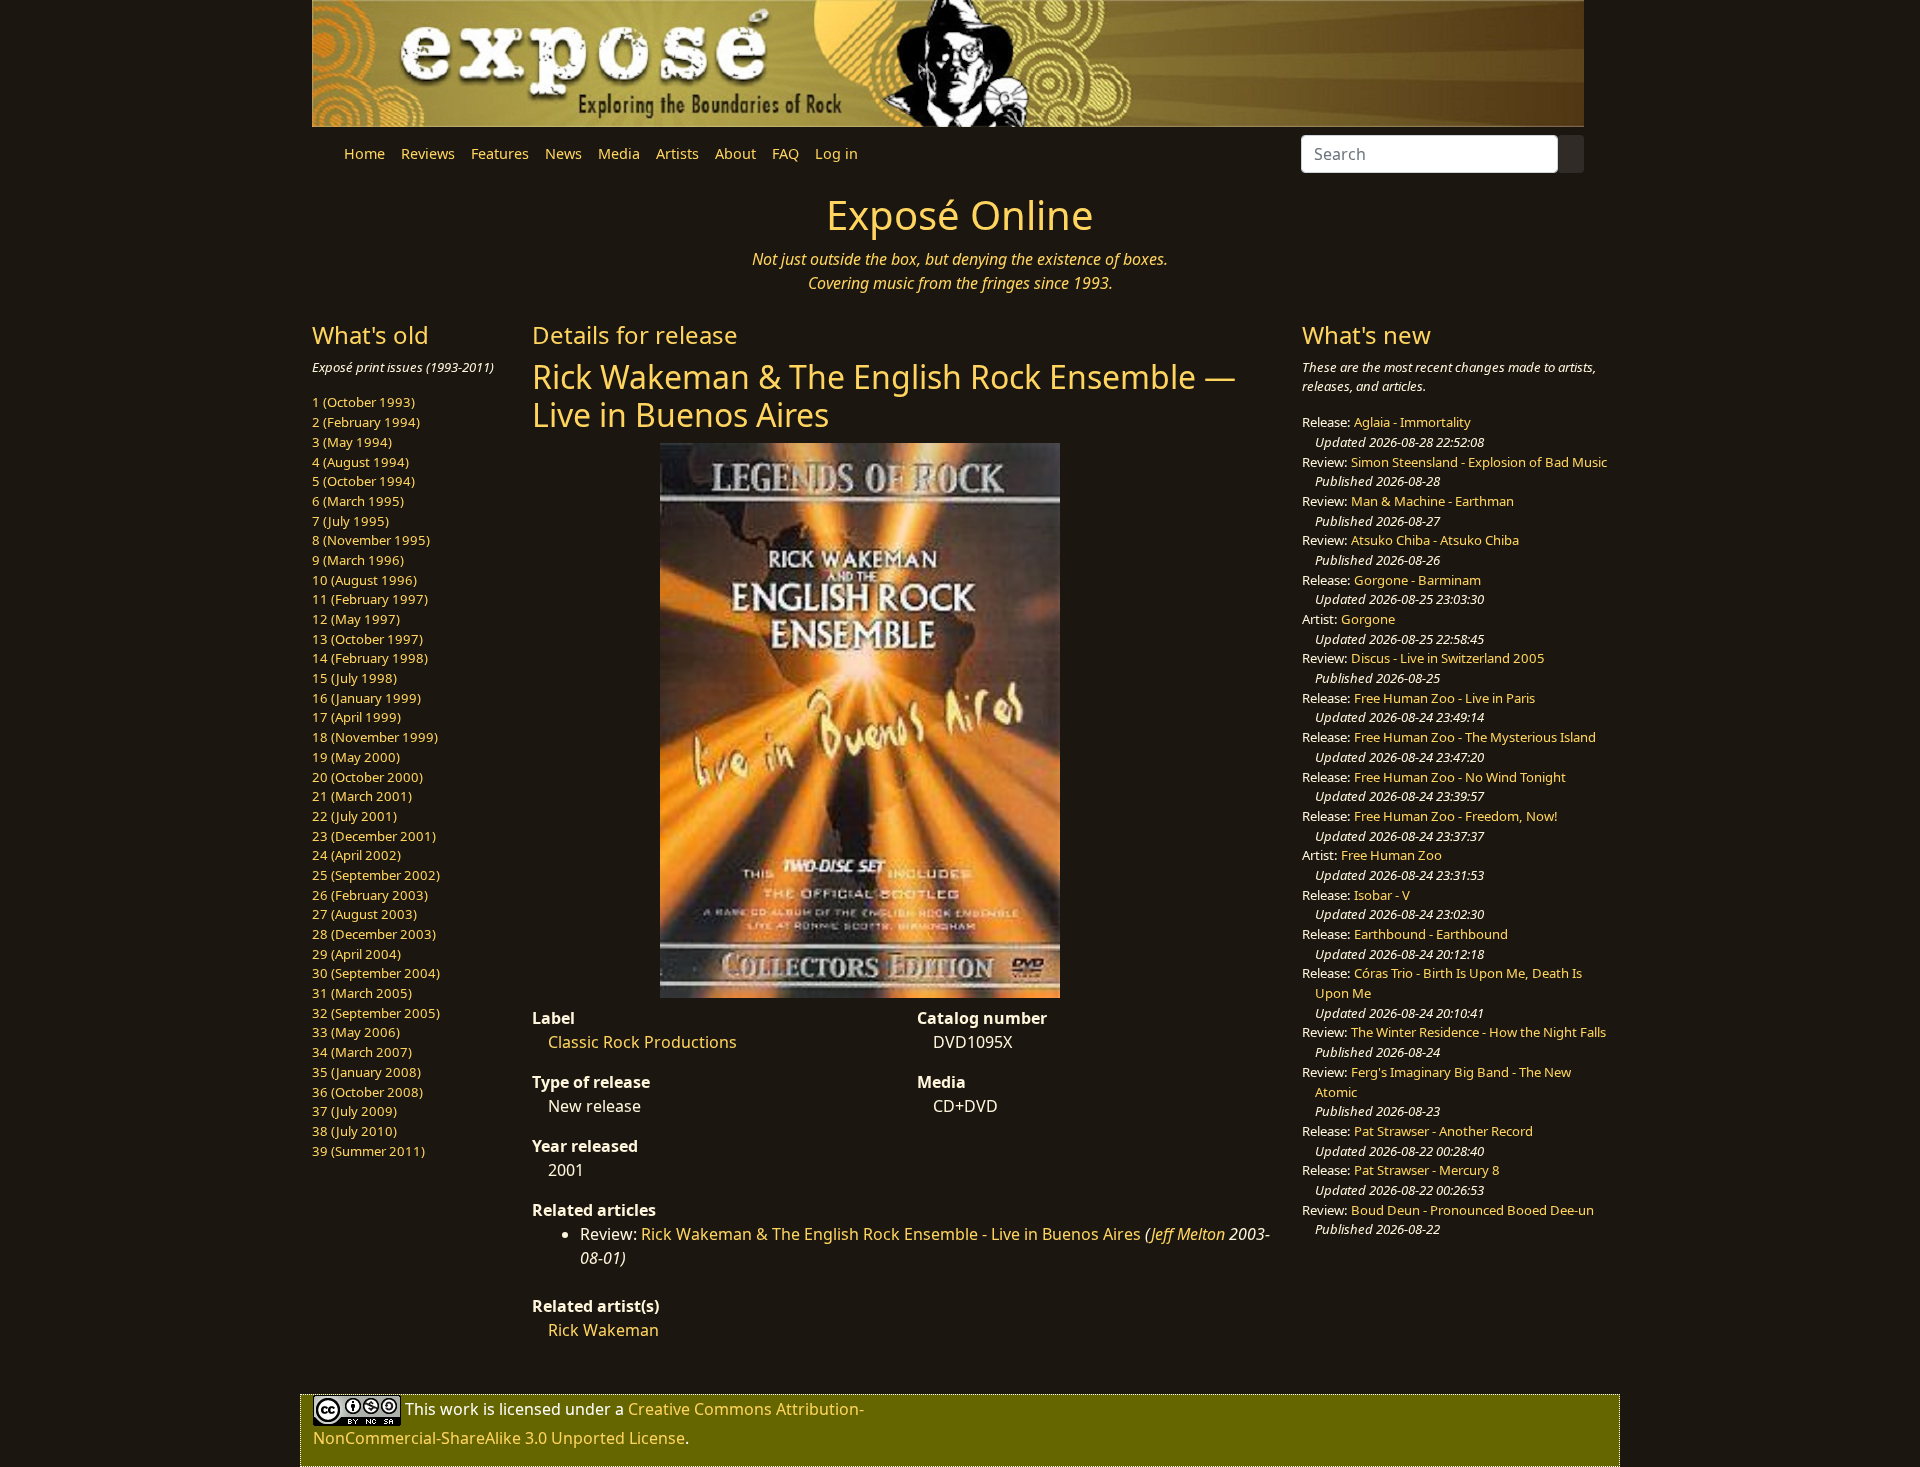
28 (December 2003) (374, 934)
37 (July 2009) (354, 1111)
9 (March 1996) (358, 560)
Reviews (428, 153)
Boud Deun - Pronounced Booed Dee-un (1472, 1210)
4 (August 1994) (360, 462)
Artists (677, 153)
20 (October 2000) (367, 777)
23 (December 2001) (374, 836)
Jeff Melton (1188, 1234)
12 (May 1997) (356, 619)
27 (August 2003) (364, 914)
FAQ (785, 153)
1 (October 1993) (363, 402)
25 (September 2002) (376, 875)
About (735, 153)
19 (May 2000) (356, 757)
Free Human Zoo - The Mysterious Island (1475, 737)
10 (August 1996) (364, 580)
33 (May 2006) (356, 1032)
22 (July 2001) (354, 816)
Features (500, 153)
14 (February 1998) (370, 658)
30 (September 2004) (376, 973)
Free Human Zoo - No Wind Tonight (1460, 777)
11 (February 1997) (370, 599)
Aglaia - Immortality (1412, 422)
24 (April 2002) (356, 855)
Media (619, 153)
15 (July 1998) (354, 678)
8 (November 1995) (371, 540)
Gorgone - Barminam (1417, 580)
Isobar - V (1382, 895)
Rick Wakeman (603, 1330)
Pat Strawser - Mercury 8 (1427, 1170)
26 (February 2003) (370, 895)
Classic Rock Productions (642, 1042)
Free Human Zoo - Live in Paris (1444, 698)
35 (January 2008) (366, 1072)
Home (364, 153)
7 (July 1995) (350, 521)
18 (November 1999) (375, 737)
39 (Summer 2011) (368, 1151)
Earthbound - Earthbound (1431, 934)
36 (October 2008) (367, 1092)
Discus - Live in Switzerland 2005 (1448, 658)
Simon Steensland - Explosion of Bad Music (1479, 462)
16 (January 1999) (366, 698)
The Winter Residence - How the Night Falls (1478, 1032)
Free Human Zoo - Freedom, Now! (1456, 816)
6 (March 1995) (358, 501)
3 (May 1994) (352, 442)
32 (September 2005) (376, 1013)
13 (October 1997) (367, 639)
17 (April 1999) (356, 717)
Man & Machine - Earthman (1432, 501)
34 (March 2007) (362, 1052)
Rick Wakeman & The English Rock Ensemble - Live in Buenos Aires (891, 1234)
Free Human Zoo (1391, 855)
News (563, 153)
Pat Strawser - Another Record (1443, 1131)
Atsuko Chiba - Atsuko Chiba (1435, 540)
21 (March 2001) (362, 796)
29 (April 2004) (356, 954)
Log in (836, 153)
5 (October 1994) (363, 481)
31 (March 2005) (362, 993)
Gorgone (1368, 619)
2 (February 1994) (366, 422)
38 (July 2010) (354, 1131)
